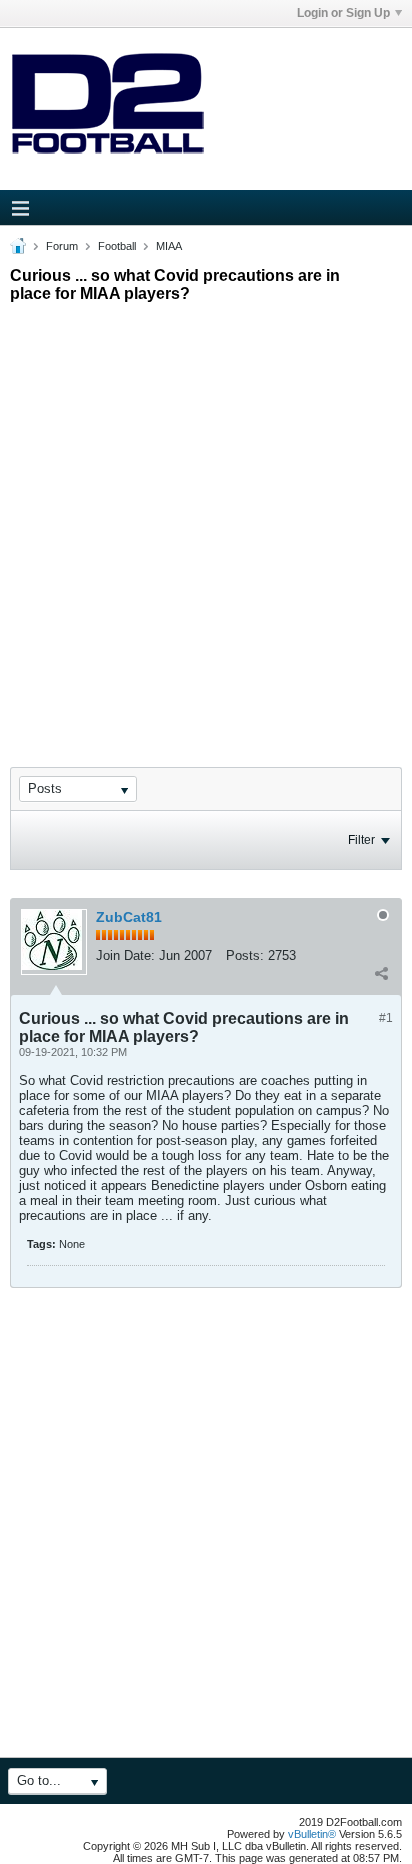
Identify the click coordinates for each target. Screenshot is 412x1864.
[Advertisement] (206, 517)
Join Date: (125, 955)
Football (117, 246)
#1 (386, 1018)
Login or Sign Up (343, 13)
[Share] (381, 973)
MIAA (169, 246)
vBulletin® (312, 1834)
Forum (62, 246)
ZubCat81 (129, 917)
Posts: (245, 955)
